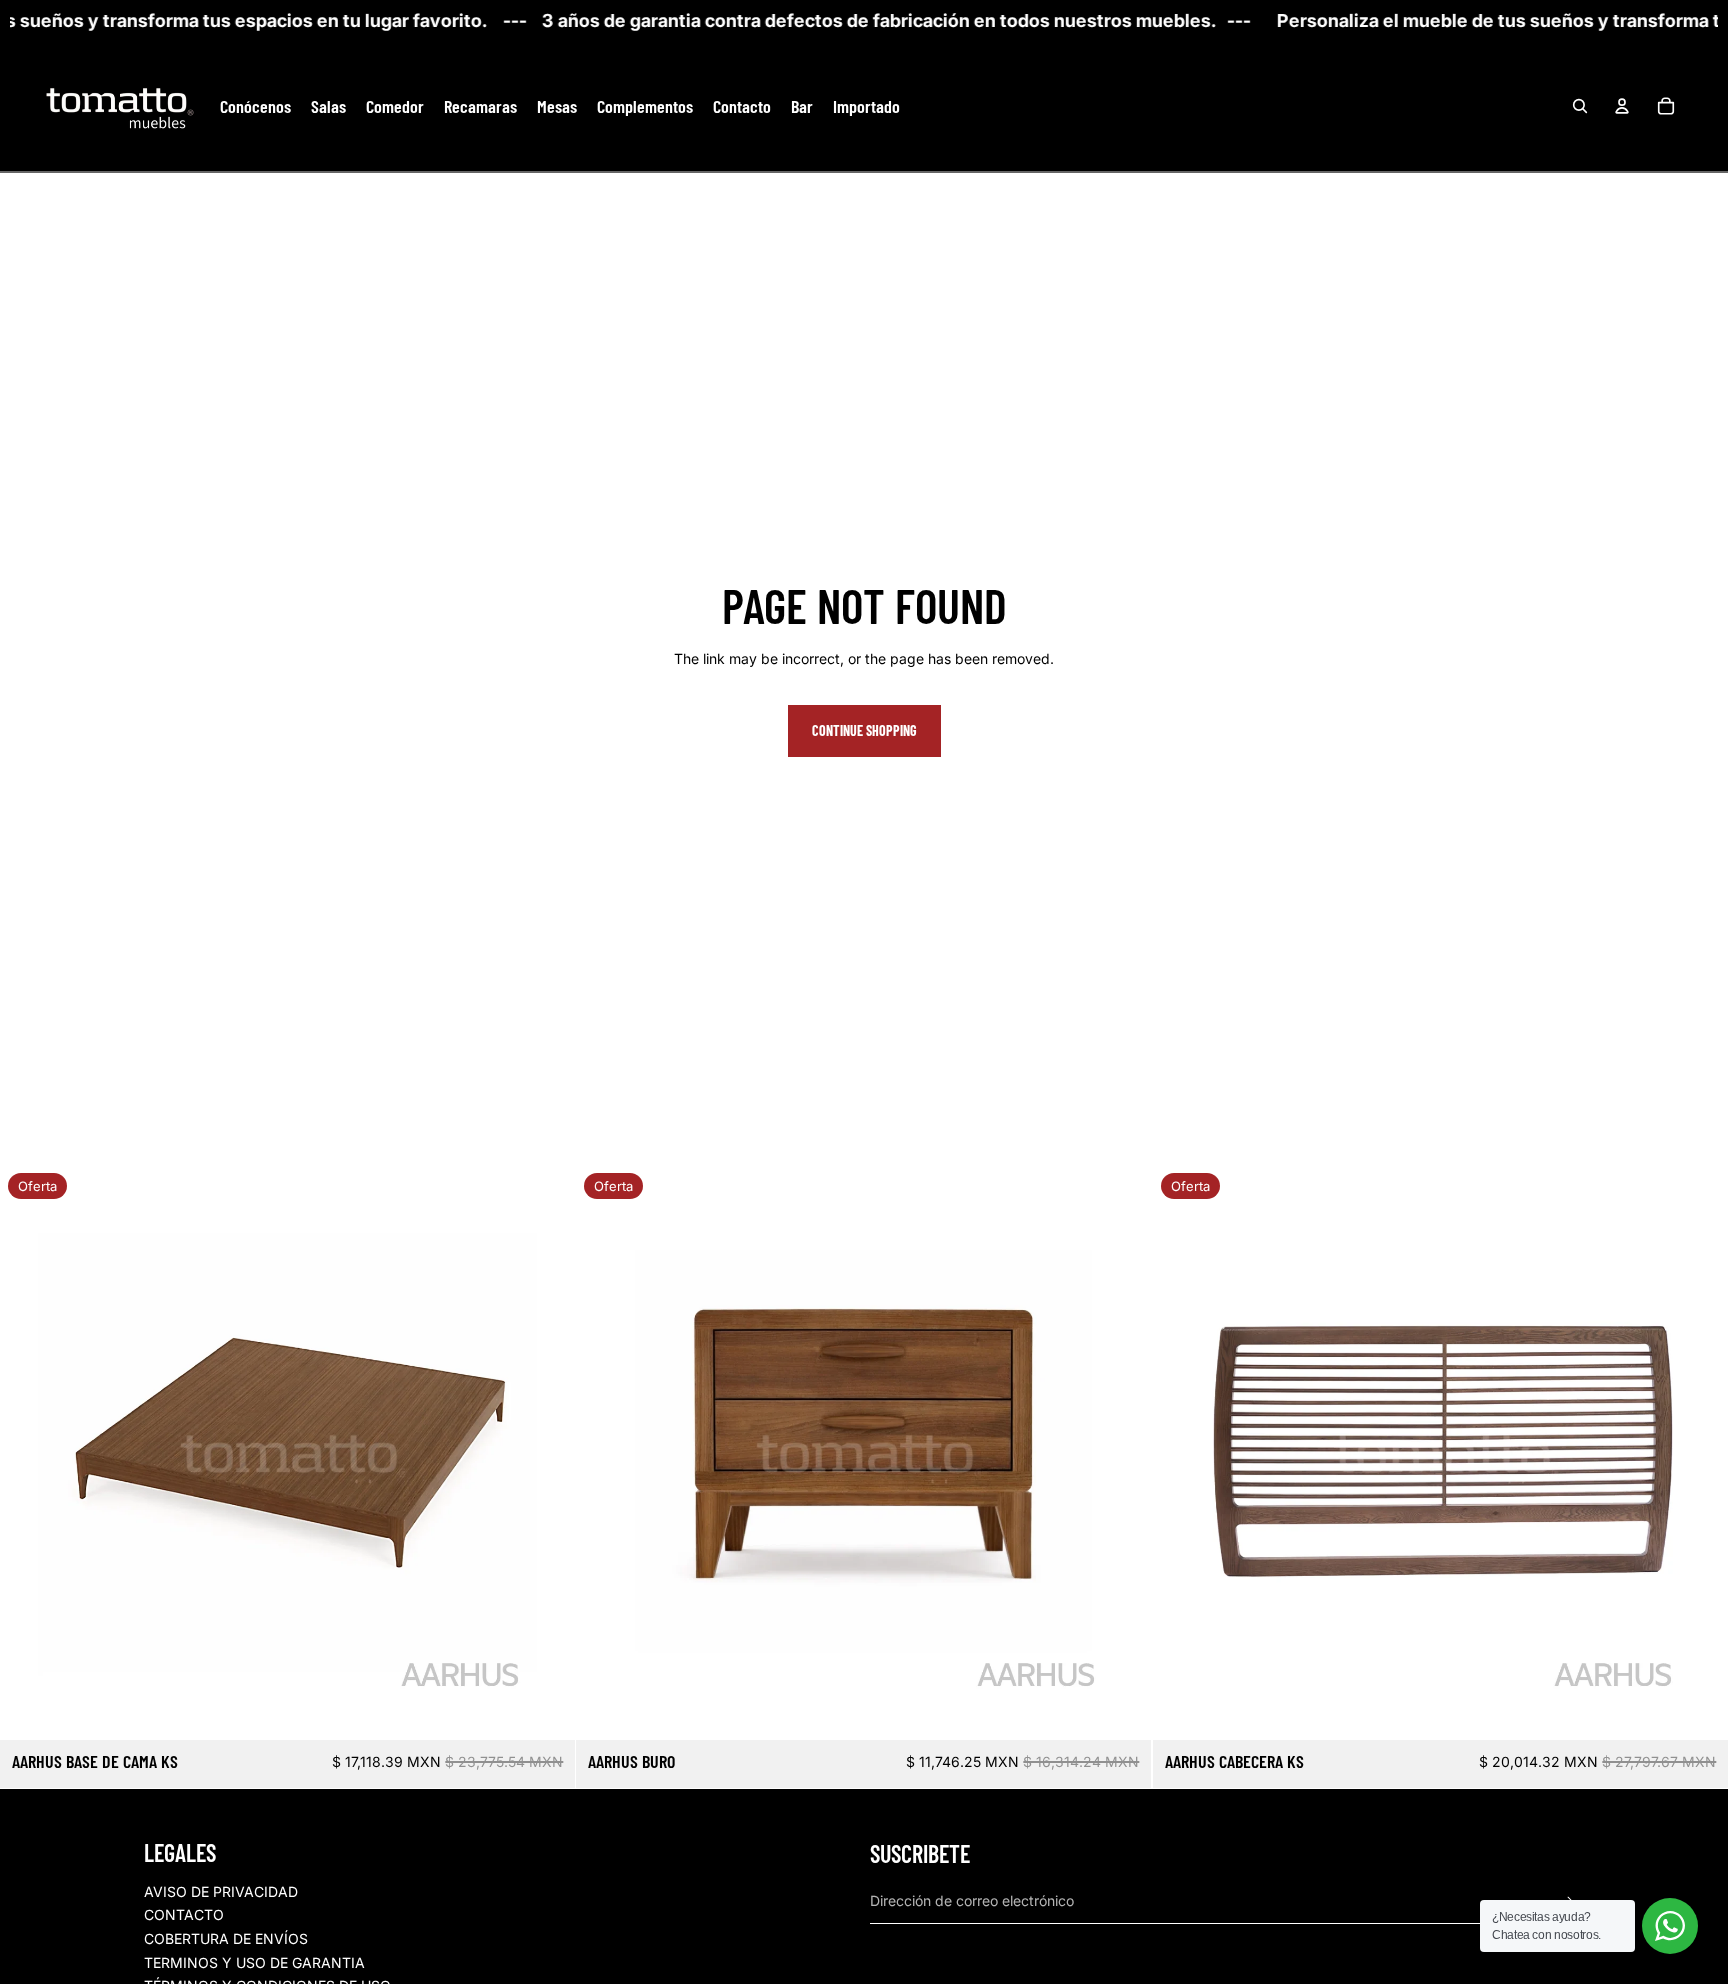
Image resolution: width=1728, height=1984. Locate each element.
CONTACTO (184, 1914)
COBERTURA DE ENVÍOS (226, 1938)
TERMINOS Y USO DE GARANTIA (254, 1962)
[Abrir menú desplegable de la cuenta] (1622, 106)
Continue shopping (864, 730)
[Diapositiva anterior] (30, 1453)
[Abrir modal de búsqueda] (1580, 106)
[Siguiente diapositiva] (545, 1453)
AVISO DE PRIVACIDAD (221, 1891)
